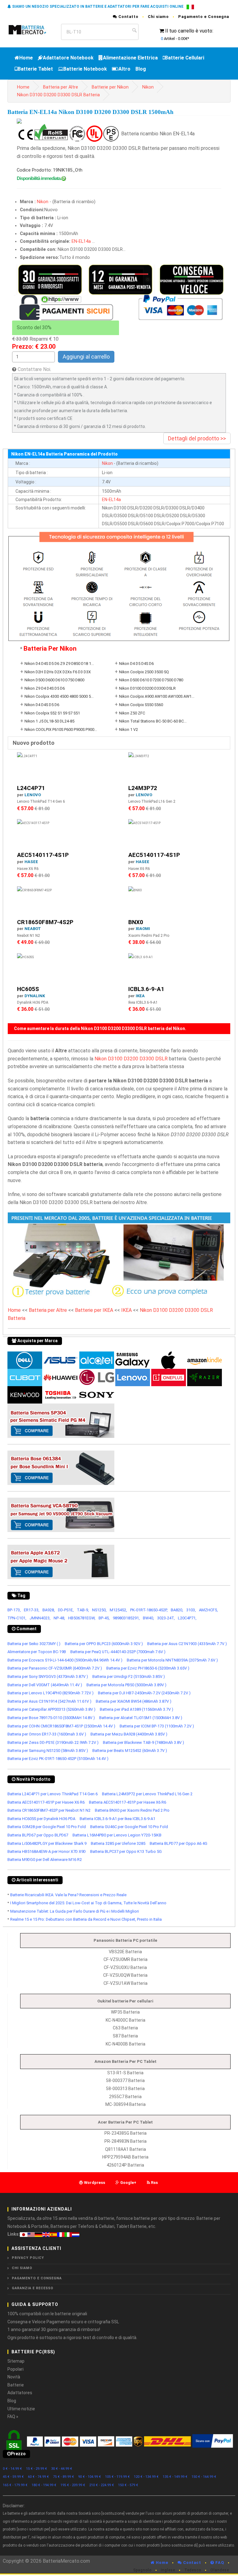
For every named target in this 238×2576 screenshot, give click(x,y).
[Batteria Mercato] (32, 29)
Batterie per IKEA (94, 1310)
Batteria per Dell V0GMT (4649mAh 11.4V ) (45, 1685)
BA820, (177, 1610)
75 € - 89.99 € (64, 2477)
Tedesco (193, 2570)
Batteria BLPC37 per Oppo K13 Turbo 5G (126, 1851)
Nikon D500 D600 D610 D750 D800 (54, 680)
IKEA (140, 996)
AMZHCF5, (208, 1610)
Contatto (128, 17)
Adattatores (20, 2393)
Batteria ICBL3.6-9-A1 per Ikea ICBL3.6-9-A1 (117, 1819)
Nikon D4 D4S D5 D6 (42, 705)
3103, (191, 1610)
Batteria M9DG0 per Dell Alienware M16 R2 (45, 1860)
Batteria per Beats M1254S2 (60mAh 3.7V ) (130, 1751)
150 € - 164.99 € (204, 2477)
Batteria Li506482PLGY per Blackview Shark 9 (47, 1843)
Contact (192, 2563)
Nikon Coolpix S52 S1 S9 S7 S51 (52, 713)
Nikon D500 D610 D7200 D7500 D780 (151, 680)
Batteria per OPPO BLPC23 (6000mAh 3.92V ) (104, 1644)
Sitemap (16, 2361)
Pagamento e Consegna (204, 17)
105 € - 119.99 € (117, 2477)
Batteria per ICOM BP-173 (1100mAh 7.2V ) (157, 1726)
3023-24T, (166, 1618)
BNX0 (136, 922)
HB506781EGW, (82, 1618)
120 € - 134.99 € (146, 2477)
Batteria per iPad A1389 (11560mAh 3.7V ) (137, 1709)
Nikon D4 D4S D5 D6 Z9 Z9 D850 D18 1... (59, 664)
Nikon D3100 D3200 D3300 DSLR (147, 688)
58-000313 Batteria (125, 2089)
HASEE (31, 862)
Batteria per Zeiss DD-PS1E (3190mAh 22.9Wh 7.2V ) (53, 1742)
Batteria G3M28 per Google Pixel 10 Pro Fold (47, 1827)
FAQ (219, 2563)
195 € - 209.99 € (73, 2485)
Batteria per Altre (61, 87)
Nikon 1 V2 (128, 729)
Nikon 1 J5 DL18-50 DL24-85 (49, 721)
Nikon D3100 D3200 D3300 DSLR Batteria (58, 95)
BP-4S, (104, 1618)
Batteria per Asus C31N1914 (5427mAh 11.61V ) (49, 1701)
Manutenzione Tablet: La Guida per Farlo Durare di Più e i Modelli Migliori (75, 1911)
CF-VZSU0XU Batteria (125, 1967)
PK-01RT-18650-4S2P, (149, 1610)
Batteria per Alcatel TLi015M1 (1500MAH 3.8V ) (141, 1718)
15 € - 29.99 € (37, 2469)
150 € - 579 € (128, 2485)
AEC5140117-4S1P (43, 855)
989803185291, (126, 1618)
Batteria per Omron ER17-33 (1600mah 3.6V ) (47, 1734)
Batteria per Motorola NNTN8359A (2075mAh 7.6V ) (172, 1660)
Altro (124, 69)
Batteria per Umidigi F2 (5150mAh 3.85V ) (129, 1677)
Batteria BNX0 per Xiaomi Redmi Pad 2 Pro (132, 1810)
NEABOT (33, 929)
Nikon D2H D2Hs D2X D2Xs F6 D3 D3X (58, 672)
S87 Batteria (125, 2036)
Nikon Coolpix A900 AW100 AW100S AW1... (157, 696)
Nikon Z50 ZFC (132, 713)
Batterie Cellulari (185, 58)
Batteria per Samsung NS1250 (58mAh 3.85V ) (48, 1751)
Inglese (168, 2570)
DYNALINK (35, 996)
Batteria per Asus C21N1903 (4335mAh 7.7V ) (187, 1644)
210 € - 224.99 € (102, 2485)
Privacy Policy (28, 2258)
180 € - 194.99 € (44, 2485)
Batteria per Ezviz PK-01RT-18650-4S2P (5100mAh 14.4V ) (58, 1759)
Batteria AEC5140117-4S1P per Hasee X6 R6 (46, 1802)
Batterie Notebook (85, 69)
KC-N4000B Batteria (126, 2044)
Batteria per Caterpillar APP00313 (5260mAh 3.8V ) (51, 1709)
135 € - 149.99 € (175, 2477)
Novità (14, 2377)
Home (26, 58)
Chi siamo (158, 17)
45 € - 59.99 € (13, 2477)
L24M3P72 (143, 788)
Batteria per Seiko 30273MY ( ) (34, 1644)
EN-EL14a (81, 241)
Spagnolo (142, 2570)
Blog (141, 69)
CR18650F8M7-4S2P (45, 922)
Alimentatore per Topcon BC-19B (37, 1652)
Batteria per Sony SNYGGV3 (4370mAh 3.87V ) (48, 1677)
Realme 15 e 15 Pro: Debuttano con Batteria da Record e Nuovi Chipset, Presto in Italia (86, 1919)
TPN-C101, (17, 1618)
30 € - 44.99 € (62, 2469)
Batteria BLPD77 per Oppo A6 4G (178, 1843)
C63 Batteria (125, 2028)
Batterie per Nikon (110, 87)
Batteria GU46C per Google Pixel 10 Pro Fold (129, 1827)
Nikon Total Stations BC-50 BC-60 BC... (153, 721)
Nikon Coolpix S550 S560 (141, 705)
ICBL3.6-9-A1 (146, 989)
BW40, (148, 1618)
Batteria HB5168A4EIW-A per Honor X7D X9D (47, 1851)
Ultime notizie (21, 2409)
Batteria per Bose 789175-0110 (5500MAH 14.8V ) (51, 1718)
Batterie (16, 2385)
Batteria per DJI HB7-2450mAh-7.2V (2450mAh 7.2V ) (144, 1693)
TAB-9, (83, 1610)
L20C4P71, (187, 1618)
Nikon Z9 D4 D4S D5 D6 (45, 688)
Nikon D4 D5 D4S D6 (136, 664)
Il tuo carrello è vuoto (189, 31)
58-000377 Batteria (125, 2080)
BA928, (49, 1610)
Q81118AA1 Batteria (126, 2149)
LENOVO (33, 795)
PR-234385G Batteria (126, 2133)
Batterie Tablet (35, 69)
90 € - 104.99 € (90, 2477)
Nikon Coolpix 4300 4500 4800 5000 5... (59, 696)
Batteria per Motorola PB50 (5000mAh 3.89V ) (126, 1685)
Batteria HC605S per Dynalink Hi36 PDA (41, 1819)
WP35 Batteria (125, 2012)
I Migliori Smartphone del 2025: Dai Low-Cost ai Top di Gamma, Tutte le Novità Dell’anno (88, 1903)
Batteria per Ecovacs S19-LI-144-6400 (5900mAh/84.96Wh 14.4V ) (65, 1660)
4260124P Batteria (125, 2165)
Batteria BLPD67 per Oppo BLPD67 (38, 1835)
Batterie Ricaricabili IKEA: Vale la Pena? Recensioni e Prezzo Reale (68, 1895)
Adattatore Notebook (68, 58)
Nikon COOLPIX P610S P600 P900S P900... (61, 729)
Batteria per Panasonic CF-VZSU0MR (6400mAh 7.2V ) (55, 1668)
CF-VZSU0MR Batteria (126, 1959)
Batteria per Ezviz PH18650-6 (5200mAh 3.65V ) (148, 1668)
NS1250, (99, 1610)
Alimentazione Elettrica (130, 58)
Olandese (220, 2570)
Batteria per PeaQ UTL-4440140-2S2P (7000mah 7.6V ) (118, 1652)
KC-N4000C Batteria (126, 2020)
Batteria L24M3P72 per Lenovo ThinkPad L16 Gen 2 (147, 1794)
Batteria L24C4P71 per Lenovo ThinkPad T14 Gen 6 (53, 1794)
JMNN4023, (40, 1618)
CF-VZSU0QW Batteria (125, 1975)
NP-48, (59, 1618)
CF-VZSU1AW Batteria (126, 1983)
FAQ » (13, 2417)
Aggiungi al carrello (86, 357)
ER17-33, (32, 1610)
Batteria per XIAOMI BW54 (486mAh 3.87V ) (134, 1701)
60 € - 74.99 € (38, 2477)
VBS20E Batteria (125, 1952)
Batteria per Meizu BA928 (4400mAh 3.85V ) (129, 1734)
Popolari (15, 2369)
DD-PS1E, (66, 1610)
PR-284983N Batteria (126, 2141)
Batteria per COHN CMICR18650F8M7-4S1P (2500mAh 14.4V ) (61, 1726)
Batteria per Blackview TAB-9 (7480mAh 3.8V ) (143, 1742)
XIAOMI (143, 929)
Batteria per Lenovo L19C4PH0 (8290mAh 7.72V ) (51, 1693)
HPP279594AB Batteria (125, 2157)
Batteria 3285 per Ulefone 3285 (118, 1843)
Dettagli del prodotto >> (197, 438)
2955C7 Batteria (125, 2097)
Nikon (148, 87)
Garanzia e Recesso (33, 2288)
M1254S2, (118, 1610)
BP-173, (14, 1610)
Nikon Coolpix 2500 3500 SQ (144, 672)
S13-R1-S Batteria (125, 2073)
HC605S (28, 989)
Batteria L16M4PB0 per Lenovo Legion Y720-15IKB (117, 1835)
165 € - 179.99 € (15, 2485)
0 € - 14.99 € (12, 2469)
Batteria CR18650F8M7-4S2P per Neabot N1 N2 (49, 1810)
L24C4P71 (31, 788)
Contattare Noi (34, 369)
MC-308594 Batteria (126, 2104)
